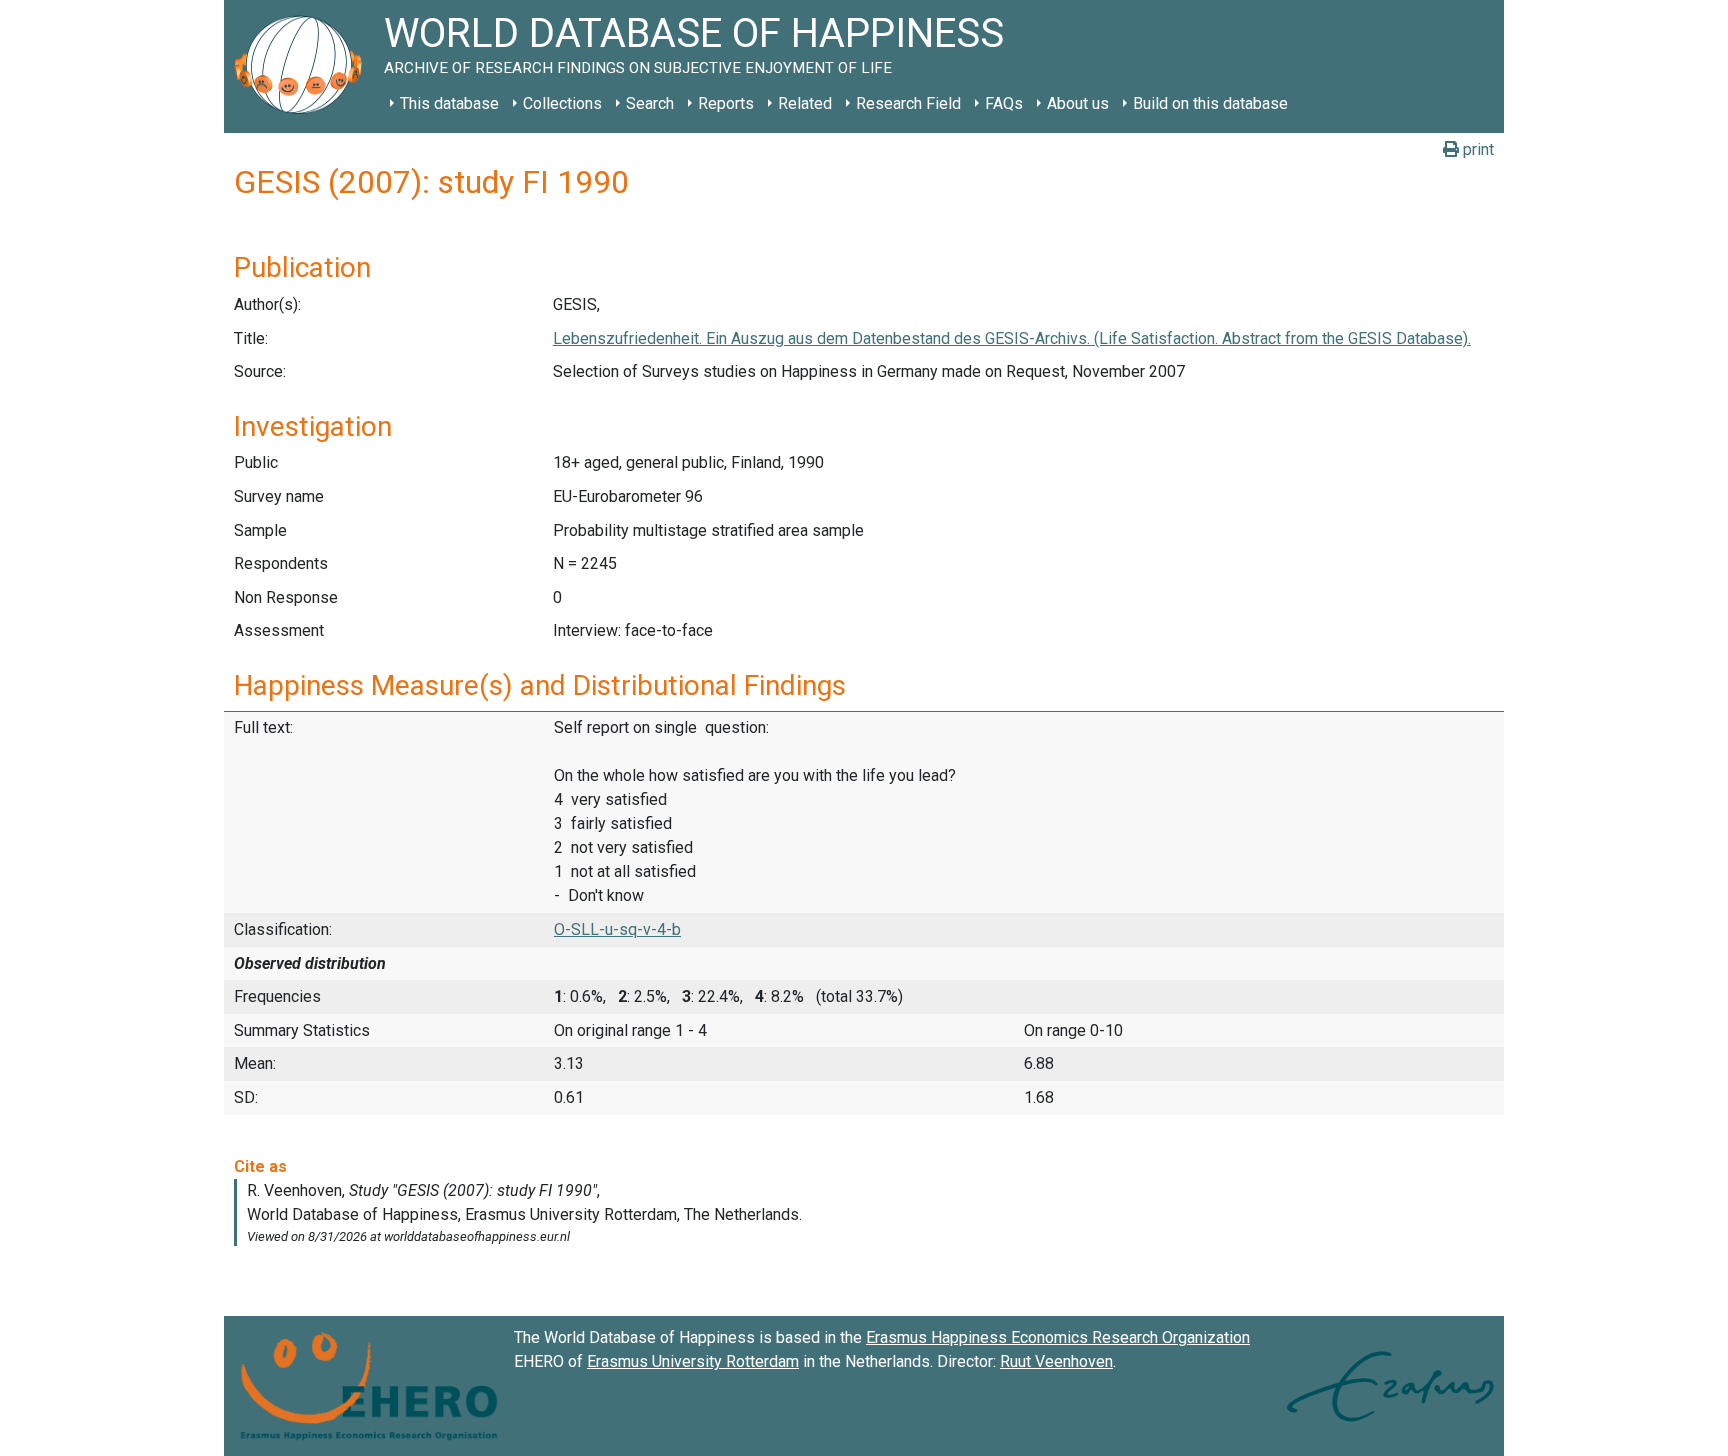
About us (1078, 103)
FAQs (1004, 103)
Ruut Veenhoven (1056, 1361)
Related (805, 103)
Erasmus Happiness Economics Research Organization (1058, 1337)
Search (650, 103)
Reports (726, 103)
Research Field (908, 103)
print (1476, 149)
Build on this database (1210, 103)
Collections (562, 103)
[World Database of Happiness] (304, 66)
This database (449, 103)
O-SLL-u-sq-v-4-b (617, 929)
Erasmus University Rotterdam (693, 1361)
